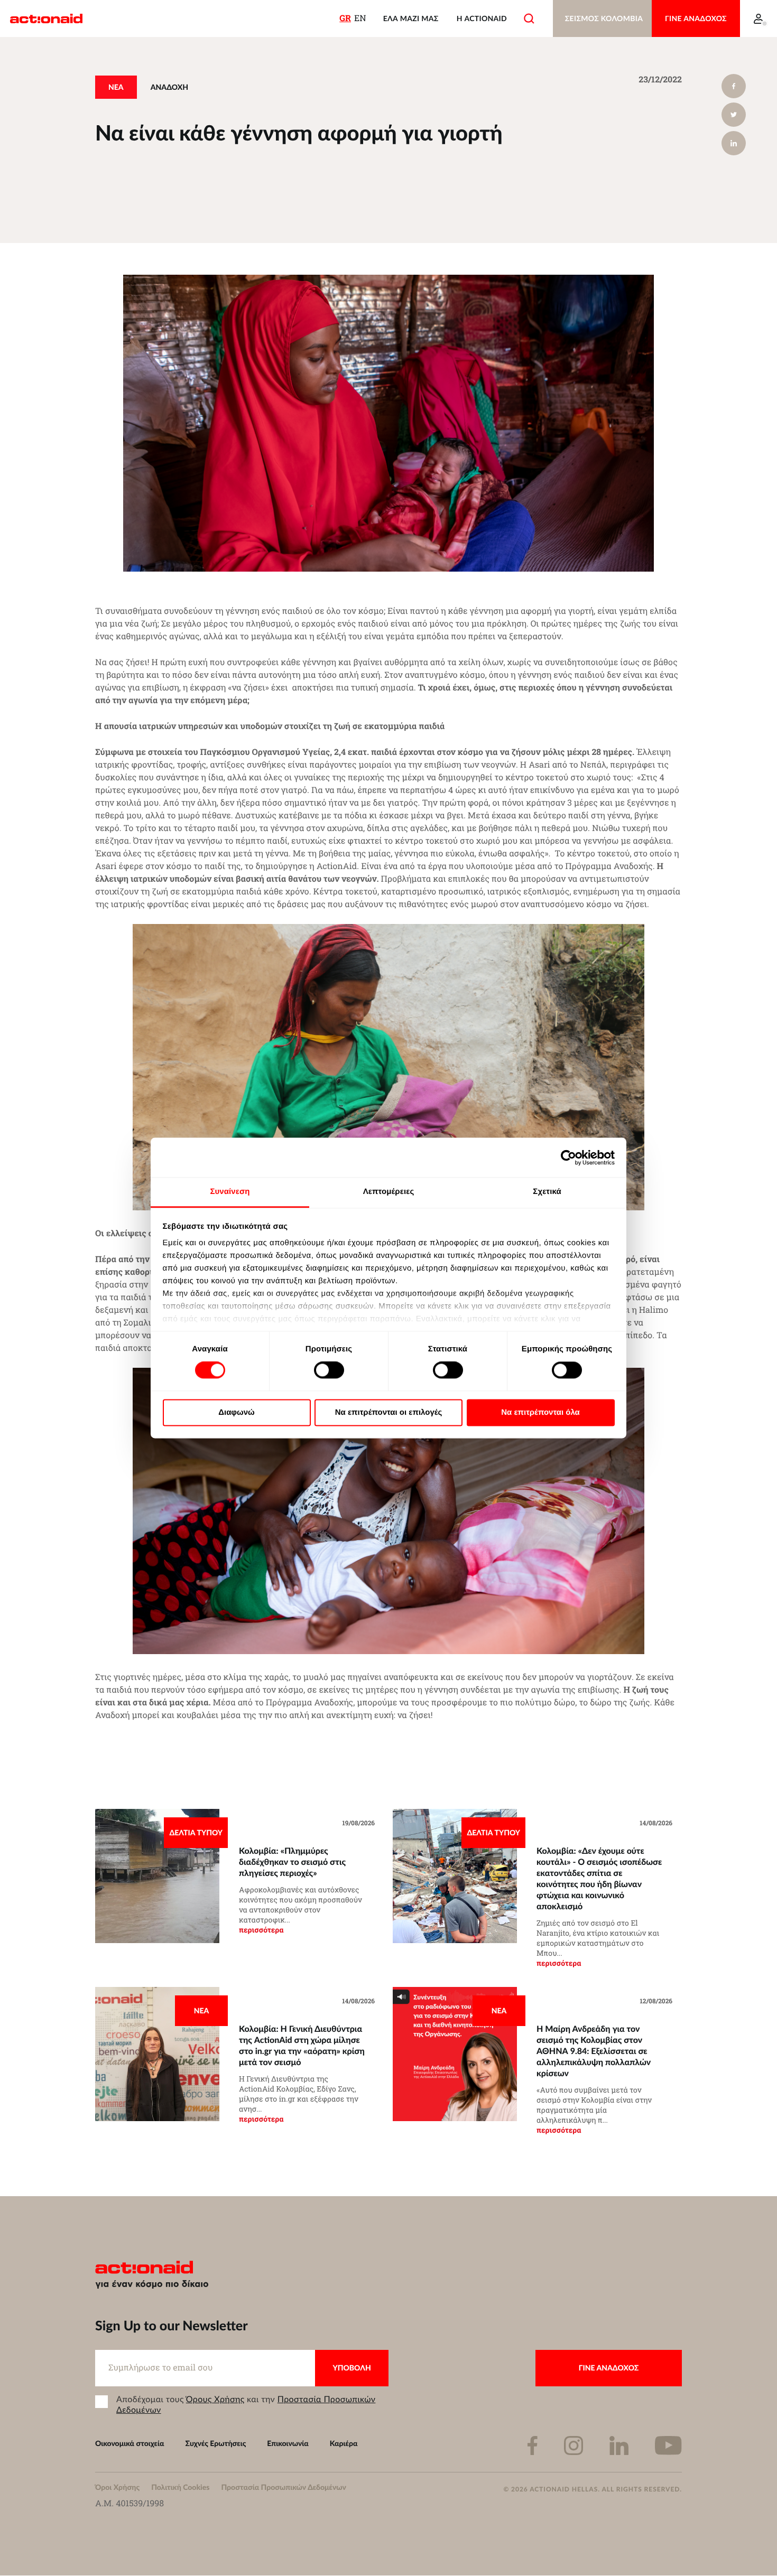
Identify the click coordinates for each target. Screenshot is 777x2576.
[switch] (329, 1370)
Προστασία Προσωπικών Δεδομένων (283, 2487)
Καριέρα (344, 2443)
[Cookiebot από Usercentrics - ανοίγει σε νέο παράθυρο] (568, 1158)
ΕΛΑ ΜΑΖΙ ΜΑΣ (411, 18)
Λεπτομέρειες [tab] (389, 1192)
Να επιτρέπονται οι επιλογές (389, 1412)
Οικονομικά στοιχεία (130, 2443)
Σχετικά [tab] (547, 1192)
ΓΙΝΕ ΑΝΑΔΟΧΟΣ (696, 18)
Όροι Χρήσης (117, 2487)
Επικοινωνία (288, 2443)
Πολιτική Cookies (180, 2487)
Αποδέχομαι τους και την (246, 2404)
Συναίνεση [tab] (230, 1192)
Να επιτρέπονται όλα (540, 1412)
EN (360, 18)
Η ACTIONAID (482, 18)
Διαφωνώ (237, 1412)
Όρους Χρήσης (215, 2399)
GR (345, 18)
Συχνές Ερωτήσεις (216, 2443)
